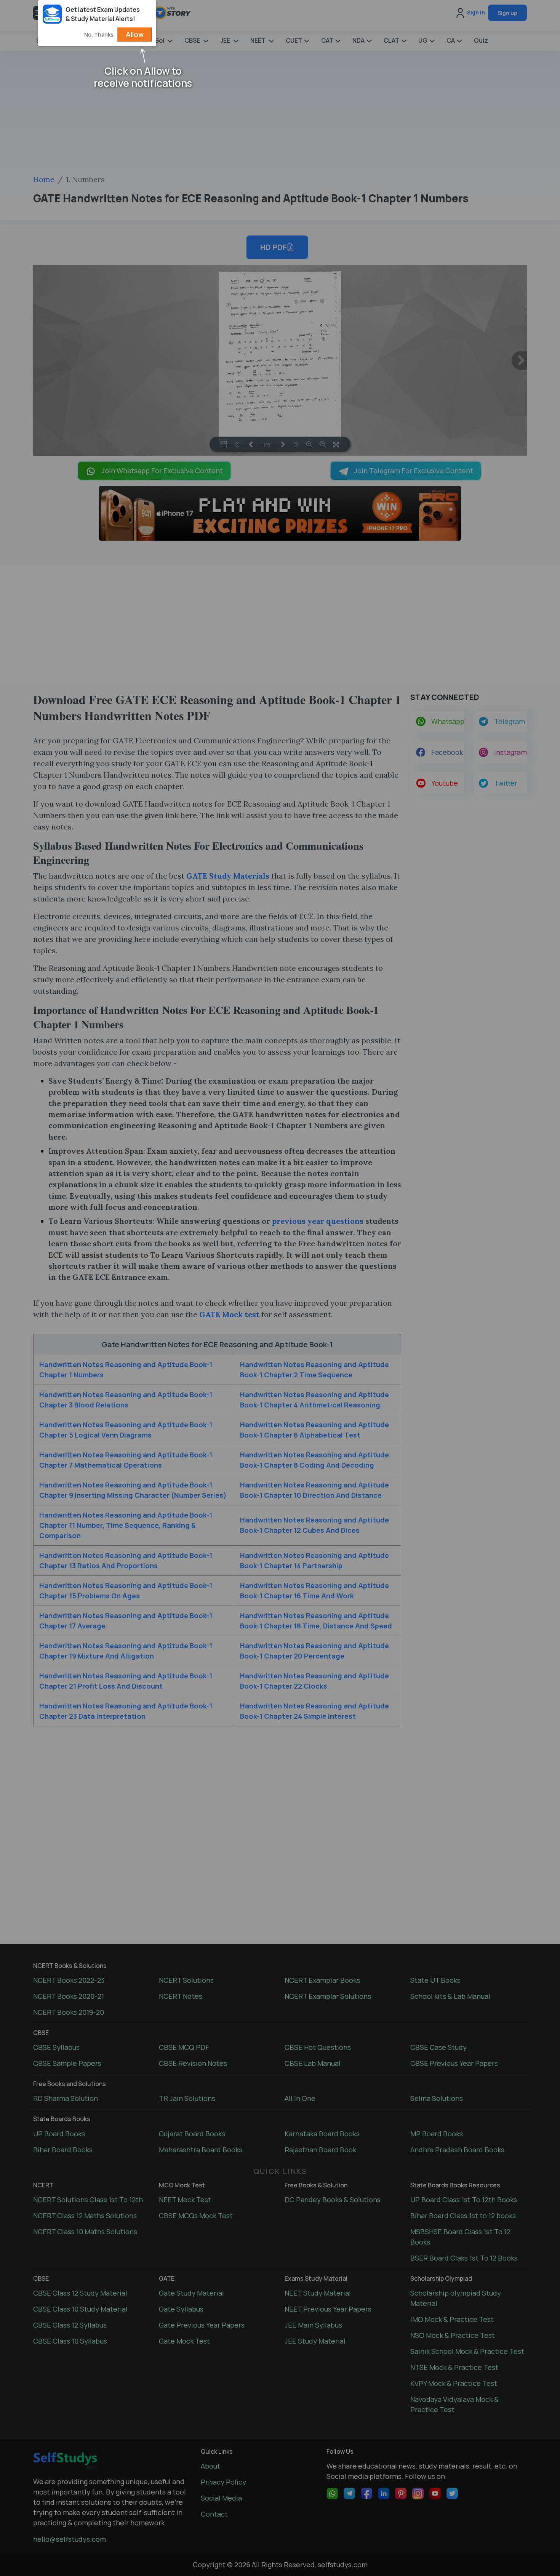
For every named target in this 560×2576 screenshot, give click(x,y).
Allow (135, 34)
